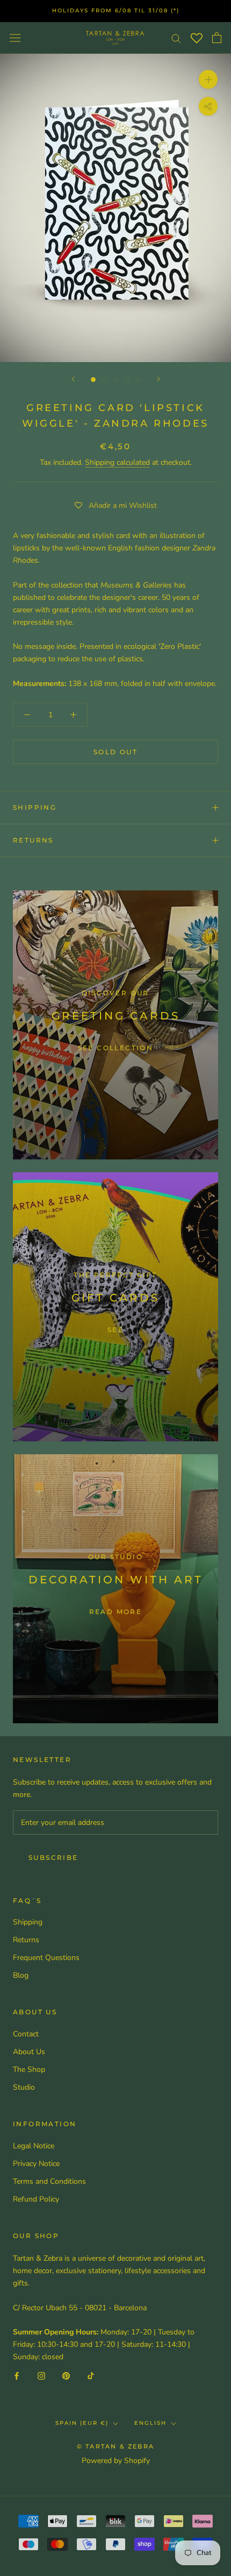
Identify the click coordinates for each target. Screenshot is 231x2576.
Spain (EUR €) (82, 2423)
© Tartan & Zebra (115, 2446)
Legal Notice (34, 2146)
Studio (24, 2087)
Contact (26, 2034)
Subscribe (53, 1857)
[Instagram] (41, 2375)
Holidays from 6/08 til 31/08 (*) (116, 10)
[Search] (176, 38)
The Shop (29, 2069)
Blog (21, 1975)
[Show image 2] (104, 380)
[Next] (158, 379)
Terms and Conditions (49, 2181)
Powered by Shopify (116, 2461)
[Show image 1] (93, 380)
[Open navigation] (15, 37)
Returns (33, 840)
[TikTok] (91, 2375)
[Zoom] (208, 79)
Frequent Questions (46, 1958)
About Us (29, 2052)
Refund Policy (36, 2199)
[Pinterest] (66, 2375)
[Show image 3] (116, 380)
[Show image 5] (138, 380)
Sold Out (115, 752)
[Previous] (73, 379)
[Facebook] (17, 2375)
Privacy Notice (36, 2164)
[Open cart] (217, 38)
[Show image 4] (127, 380)
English (150, 2423)
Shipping (35, 807)
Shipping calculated (117, 462)
